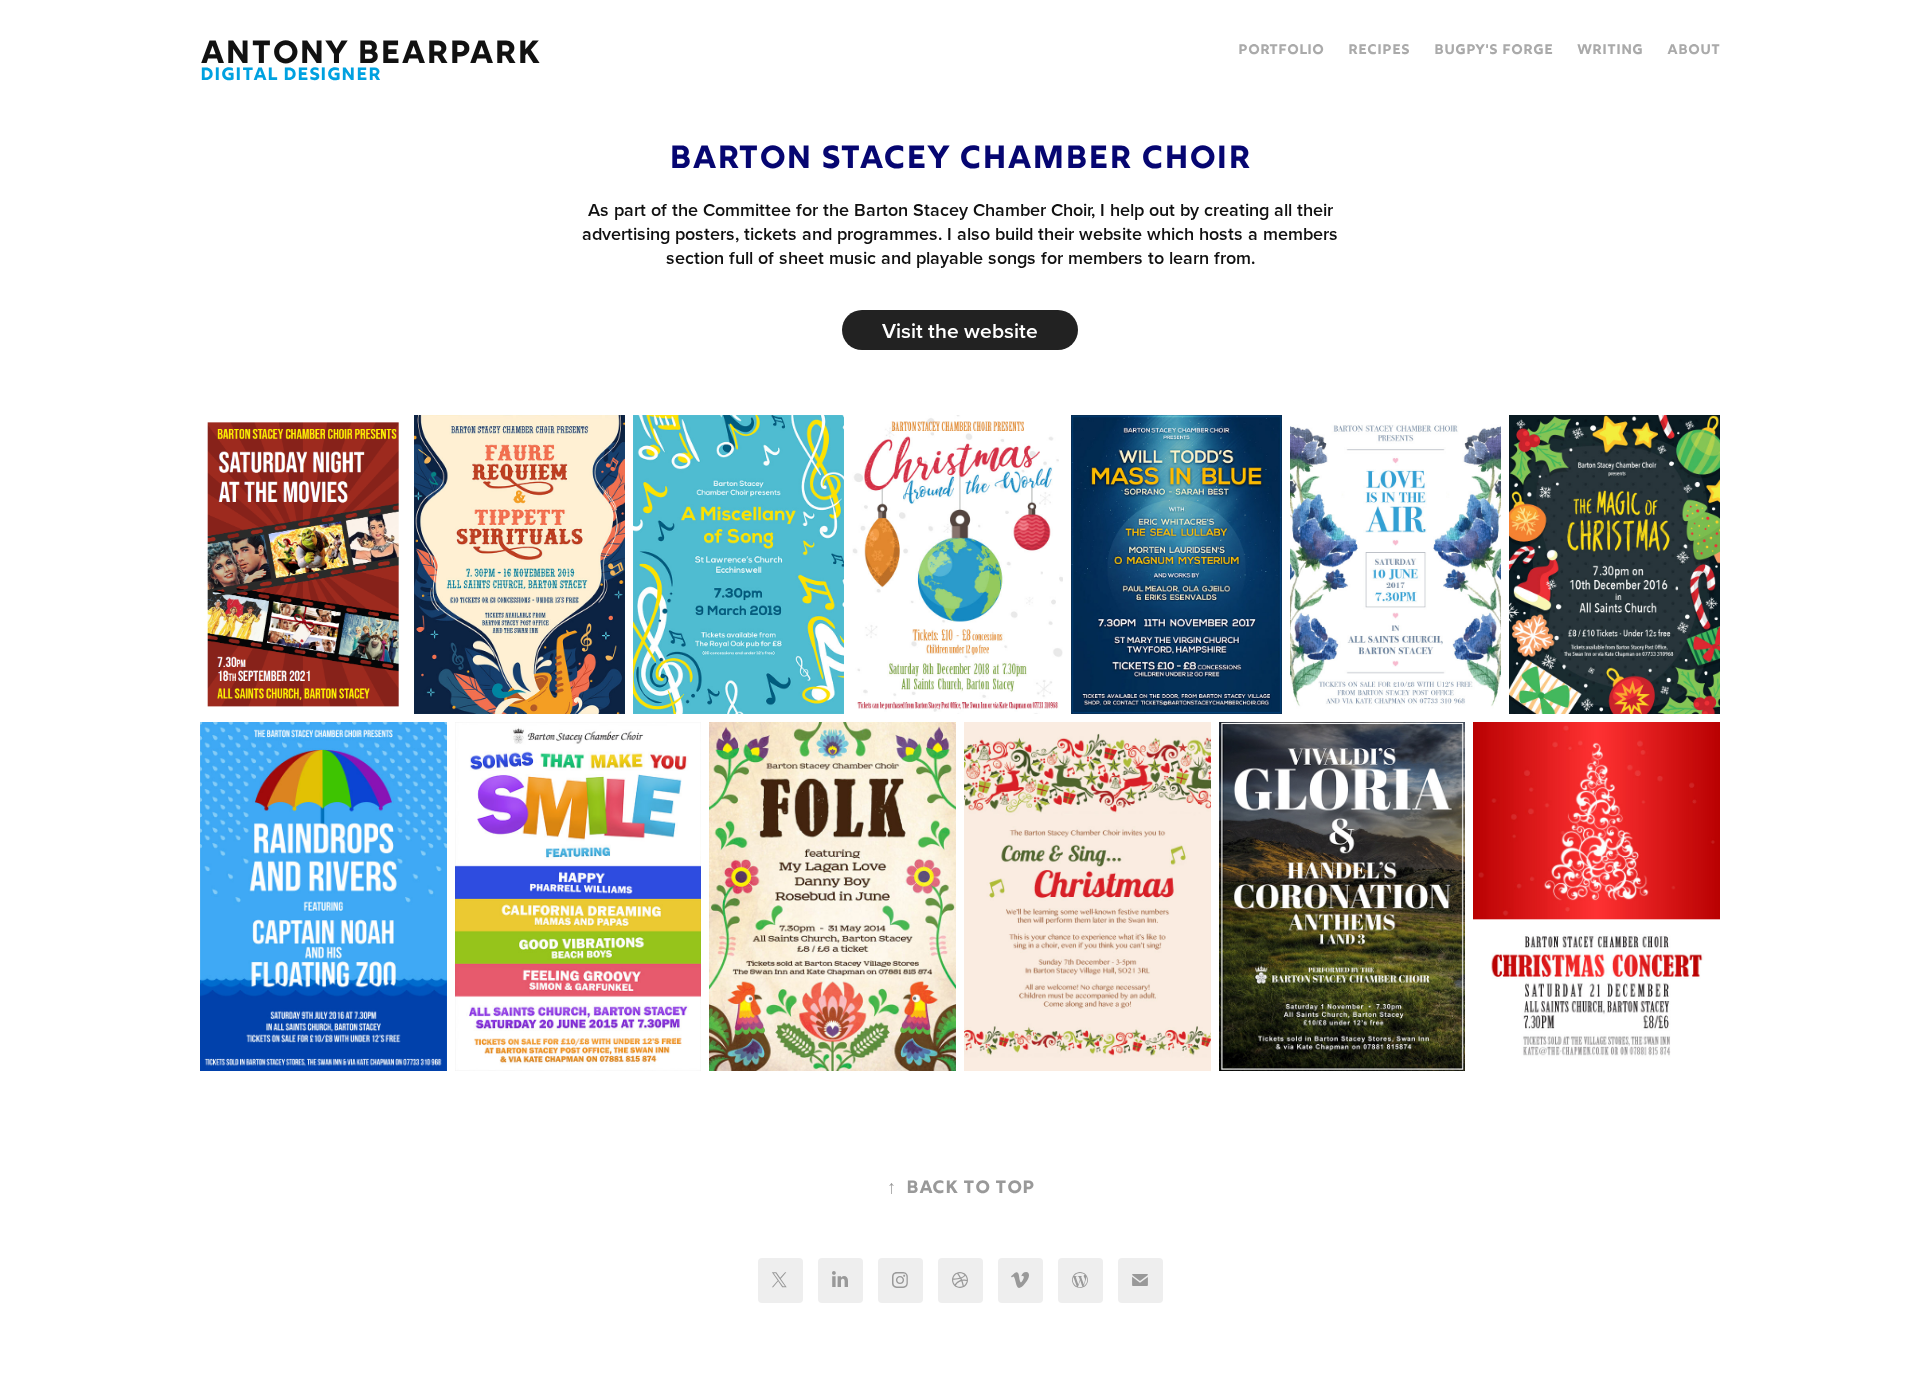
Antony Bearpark (370, 55)
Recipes (1379, 50)
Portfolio (1281, 50)
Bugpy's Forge (1493, 50)
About (1693, 50)
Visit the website (960, 330)
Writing (1610, 50)
